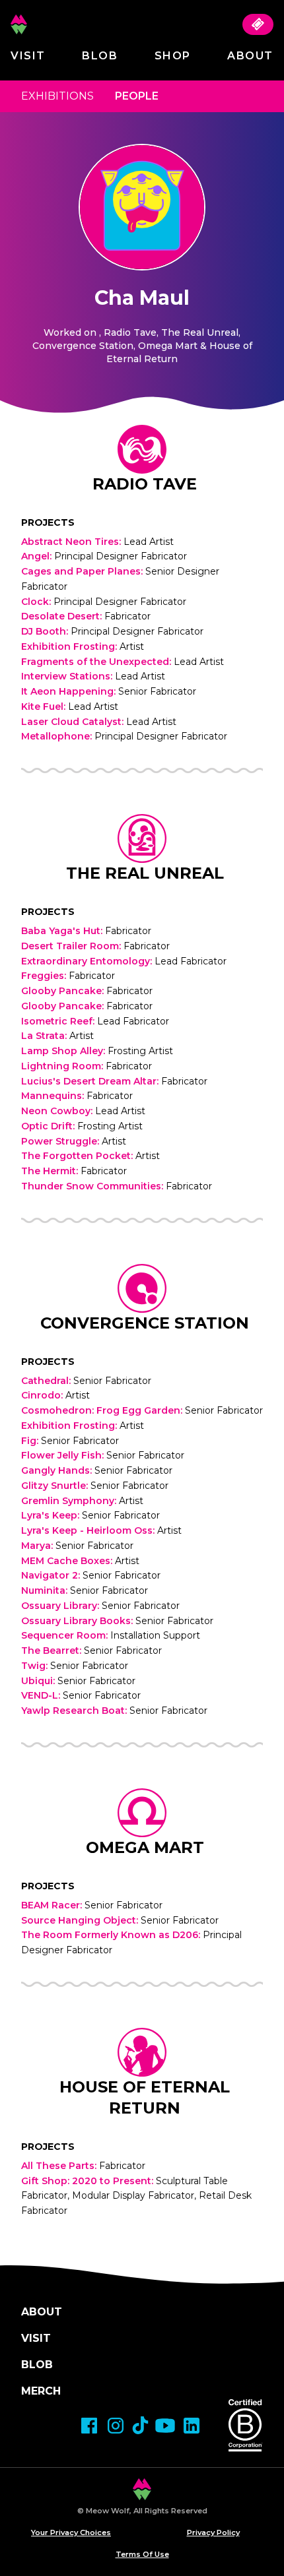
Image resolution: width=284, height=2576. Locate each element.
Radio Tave (145, 484)
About (250, 56)
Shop (173, 56)
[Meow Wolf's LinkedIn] (192, 2426)
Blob (100, 56)
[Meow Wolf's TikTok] (140, 2425)
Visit (28, 56)
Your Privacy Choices (71, 2532)
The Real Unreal (145, 873)
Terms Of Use (142, 2554)
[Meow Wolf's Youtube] (165, 2426)
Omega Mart (145, 1847)
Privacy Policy (213, 2532)
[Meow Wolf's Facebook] (89, 2426)
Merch (41, 2391)
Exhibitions (57, 96)
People (137, 96)
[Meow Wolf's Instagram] (116, 2426)
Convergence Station (145, 1323)
